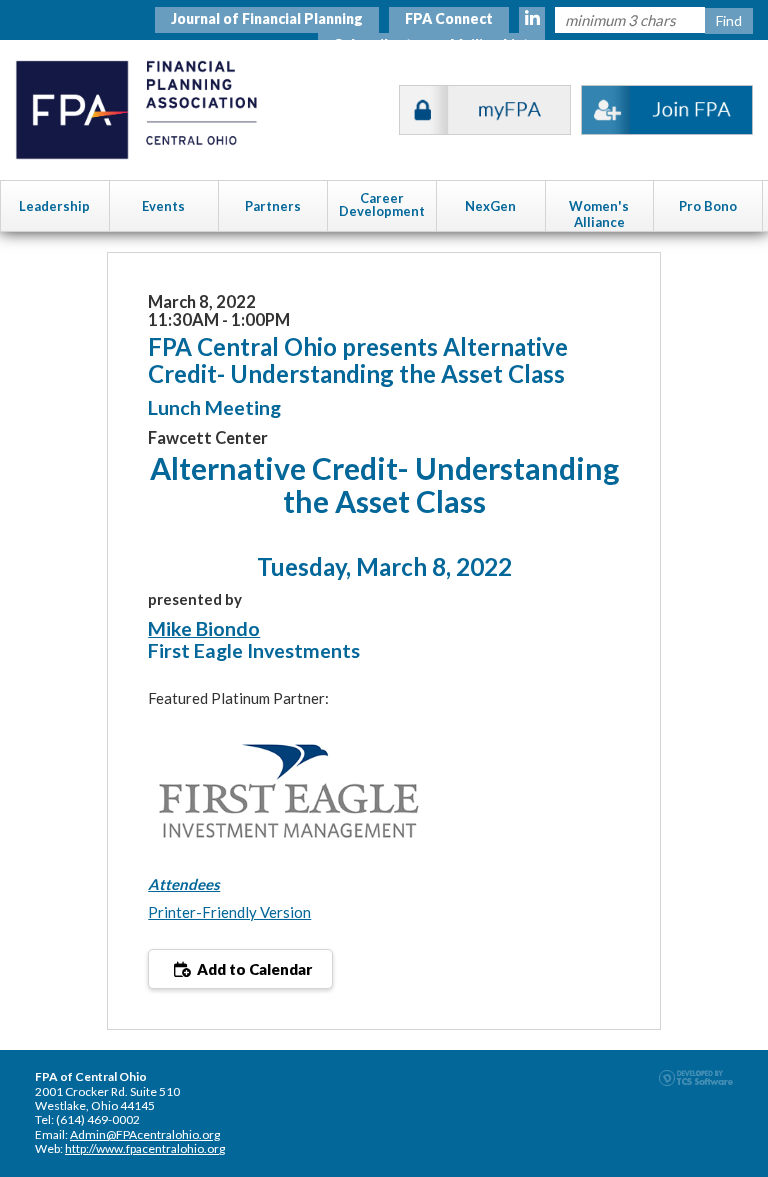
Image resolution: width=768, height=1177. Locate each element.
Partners (273, 206)
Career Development (382, 204)
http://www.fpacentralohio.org (145, 1148)
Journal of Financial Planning (267, 18)
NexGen (490, 206)
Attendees (184, 884)
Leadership (54, 206)
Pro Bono (708, 206)
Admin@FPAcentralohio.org (145, 1134)
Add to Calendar (253, 969)
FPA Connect (449, 18)
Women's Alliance (599, 214)
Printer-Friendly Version (229, 912)
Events (163, 206)
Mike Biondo (204, 628)
